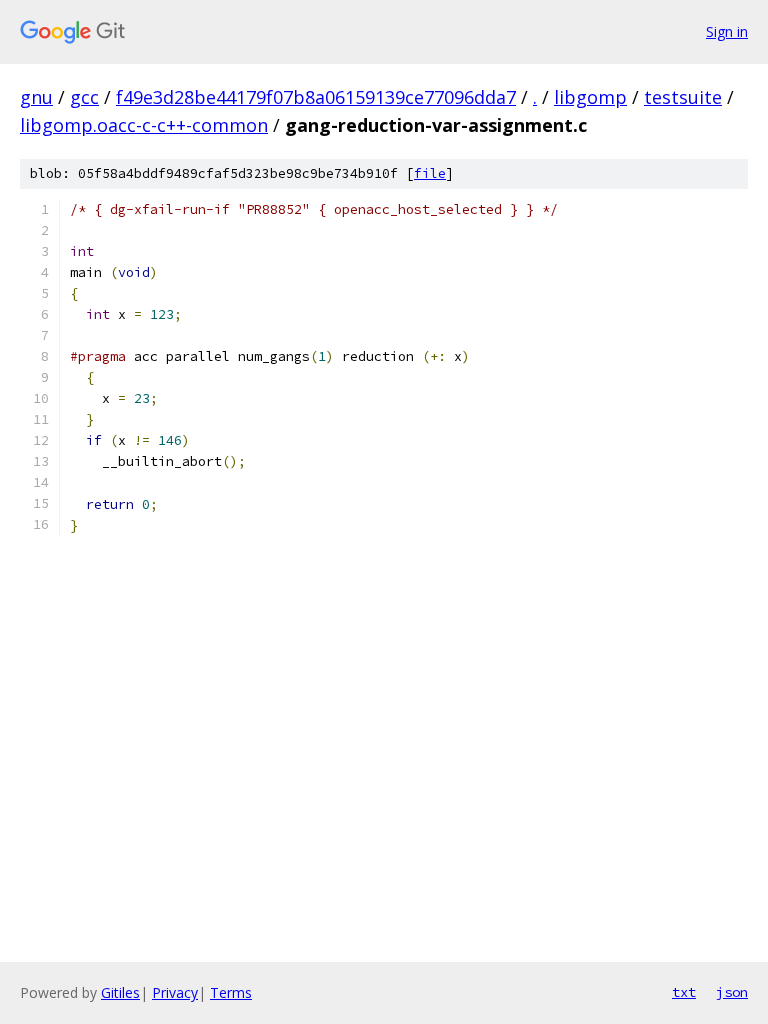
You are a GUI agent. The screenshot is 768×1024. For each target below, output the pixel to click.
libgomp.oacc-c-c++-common (144, 125)
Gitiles (120, 992)
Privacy (175, 992)
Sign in (727, 31)
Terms (231, 992)
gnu (36, 97)
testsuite (683, 97)
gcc (84, 97)
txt (684, 992)
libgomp (590, 97)
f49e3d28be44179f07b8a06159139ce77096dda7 (316, 97)
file (430, 173)
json (732, 992)
